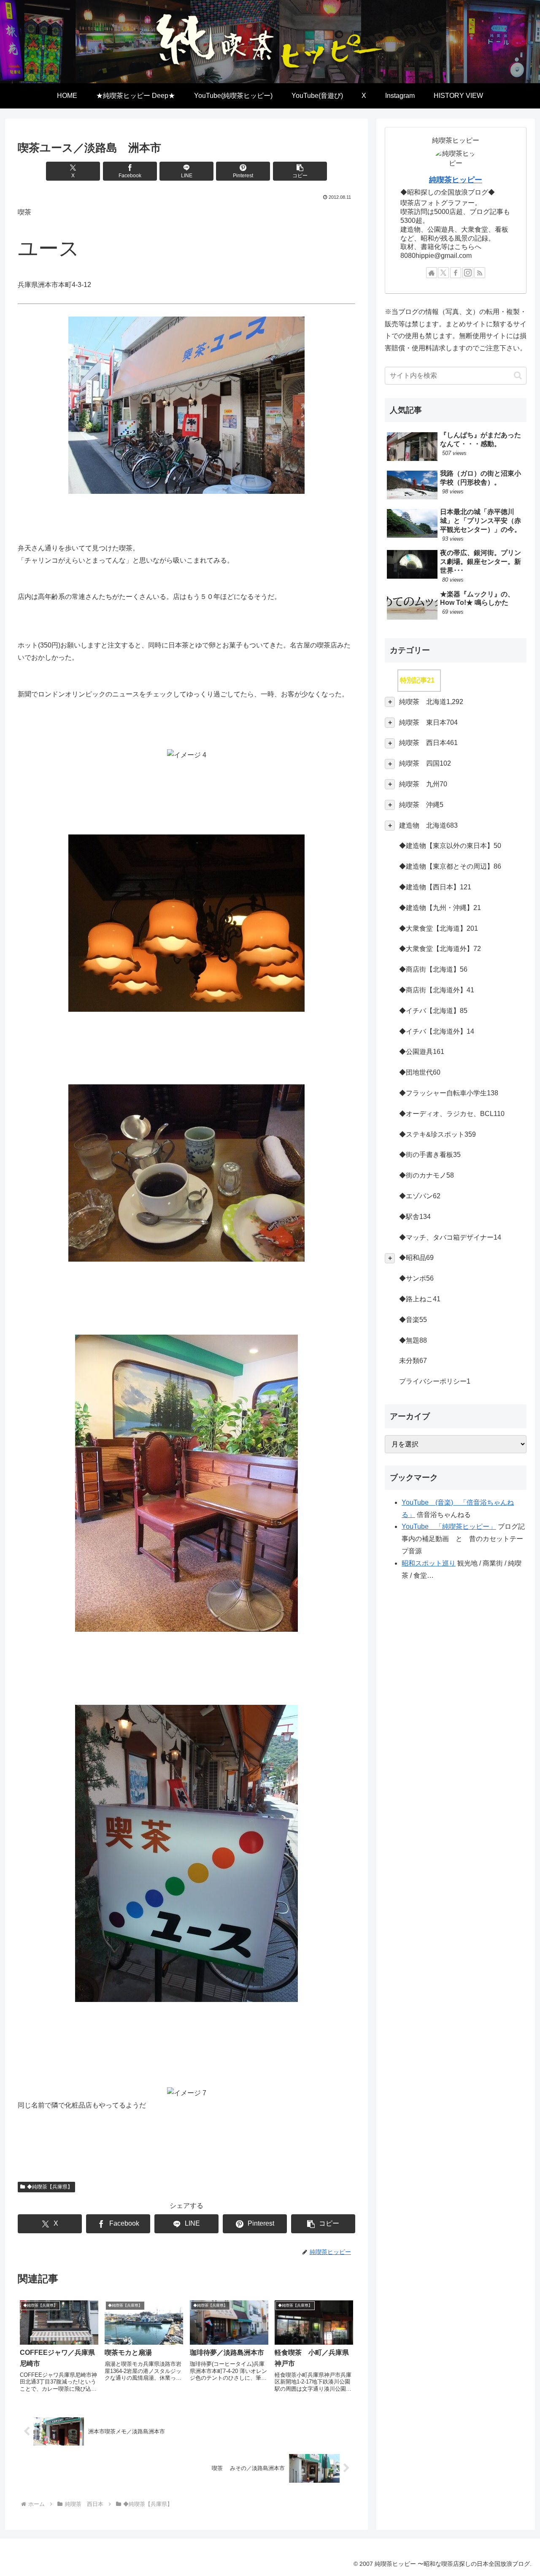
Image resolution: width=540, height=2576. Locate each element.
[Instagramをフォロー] (468, 273)
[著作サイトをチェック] (432, 273)
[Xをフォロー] (443, 273)
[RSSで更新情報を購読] (480, 273)
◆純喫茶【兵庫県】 (50, 2187)
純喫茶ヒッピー (456, 180)
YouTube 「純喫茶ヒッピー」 (449, 1526)
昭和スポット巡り (429, 1563)
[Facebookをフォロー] (456, 273)
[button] (300, 171)
